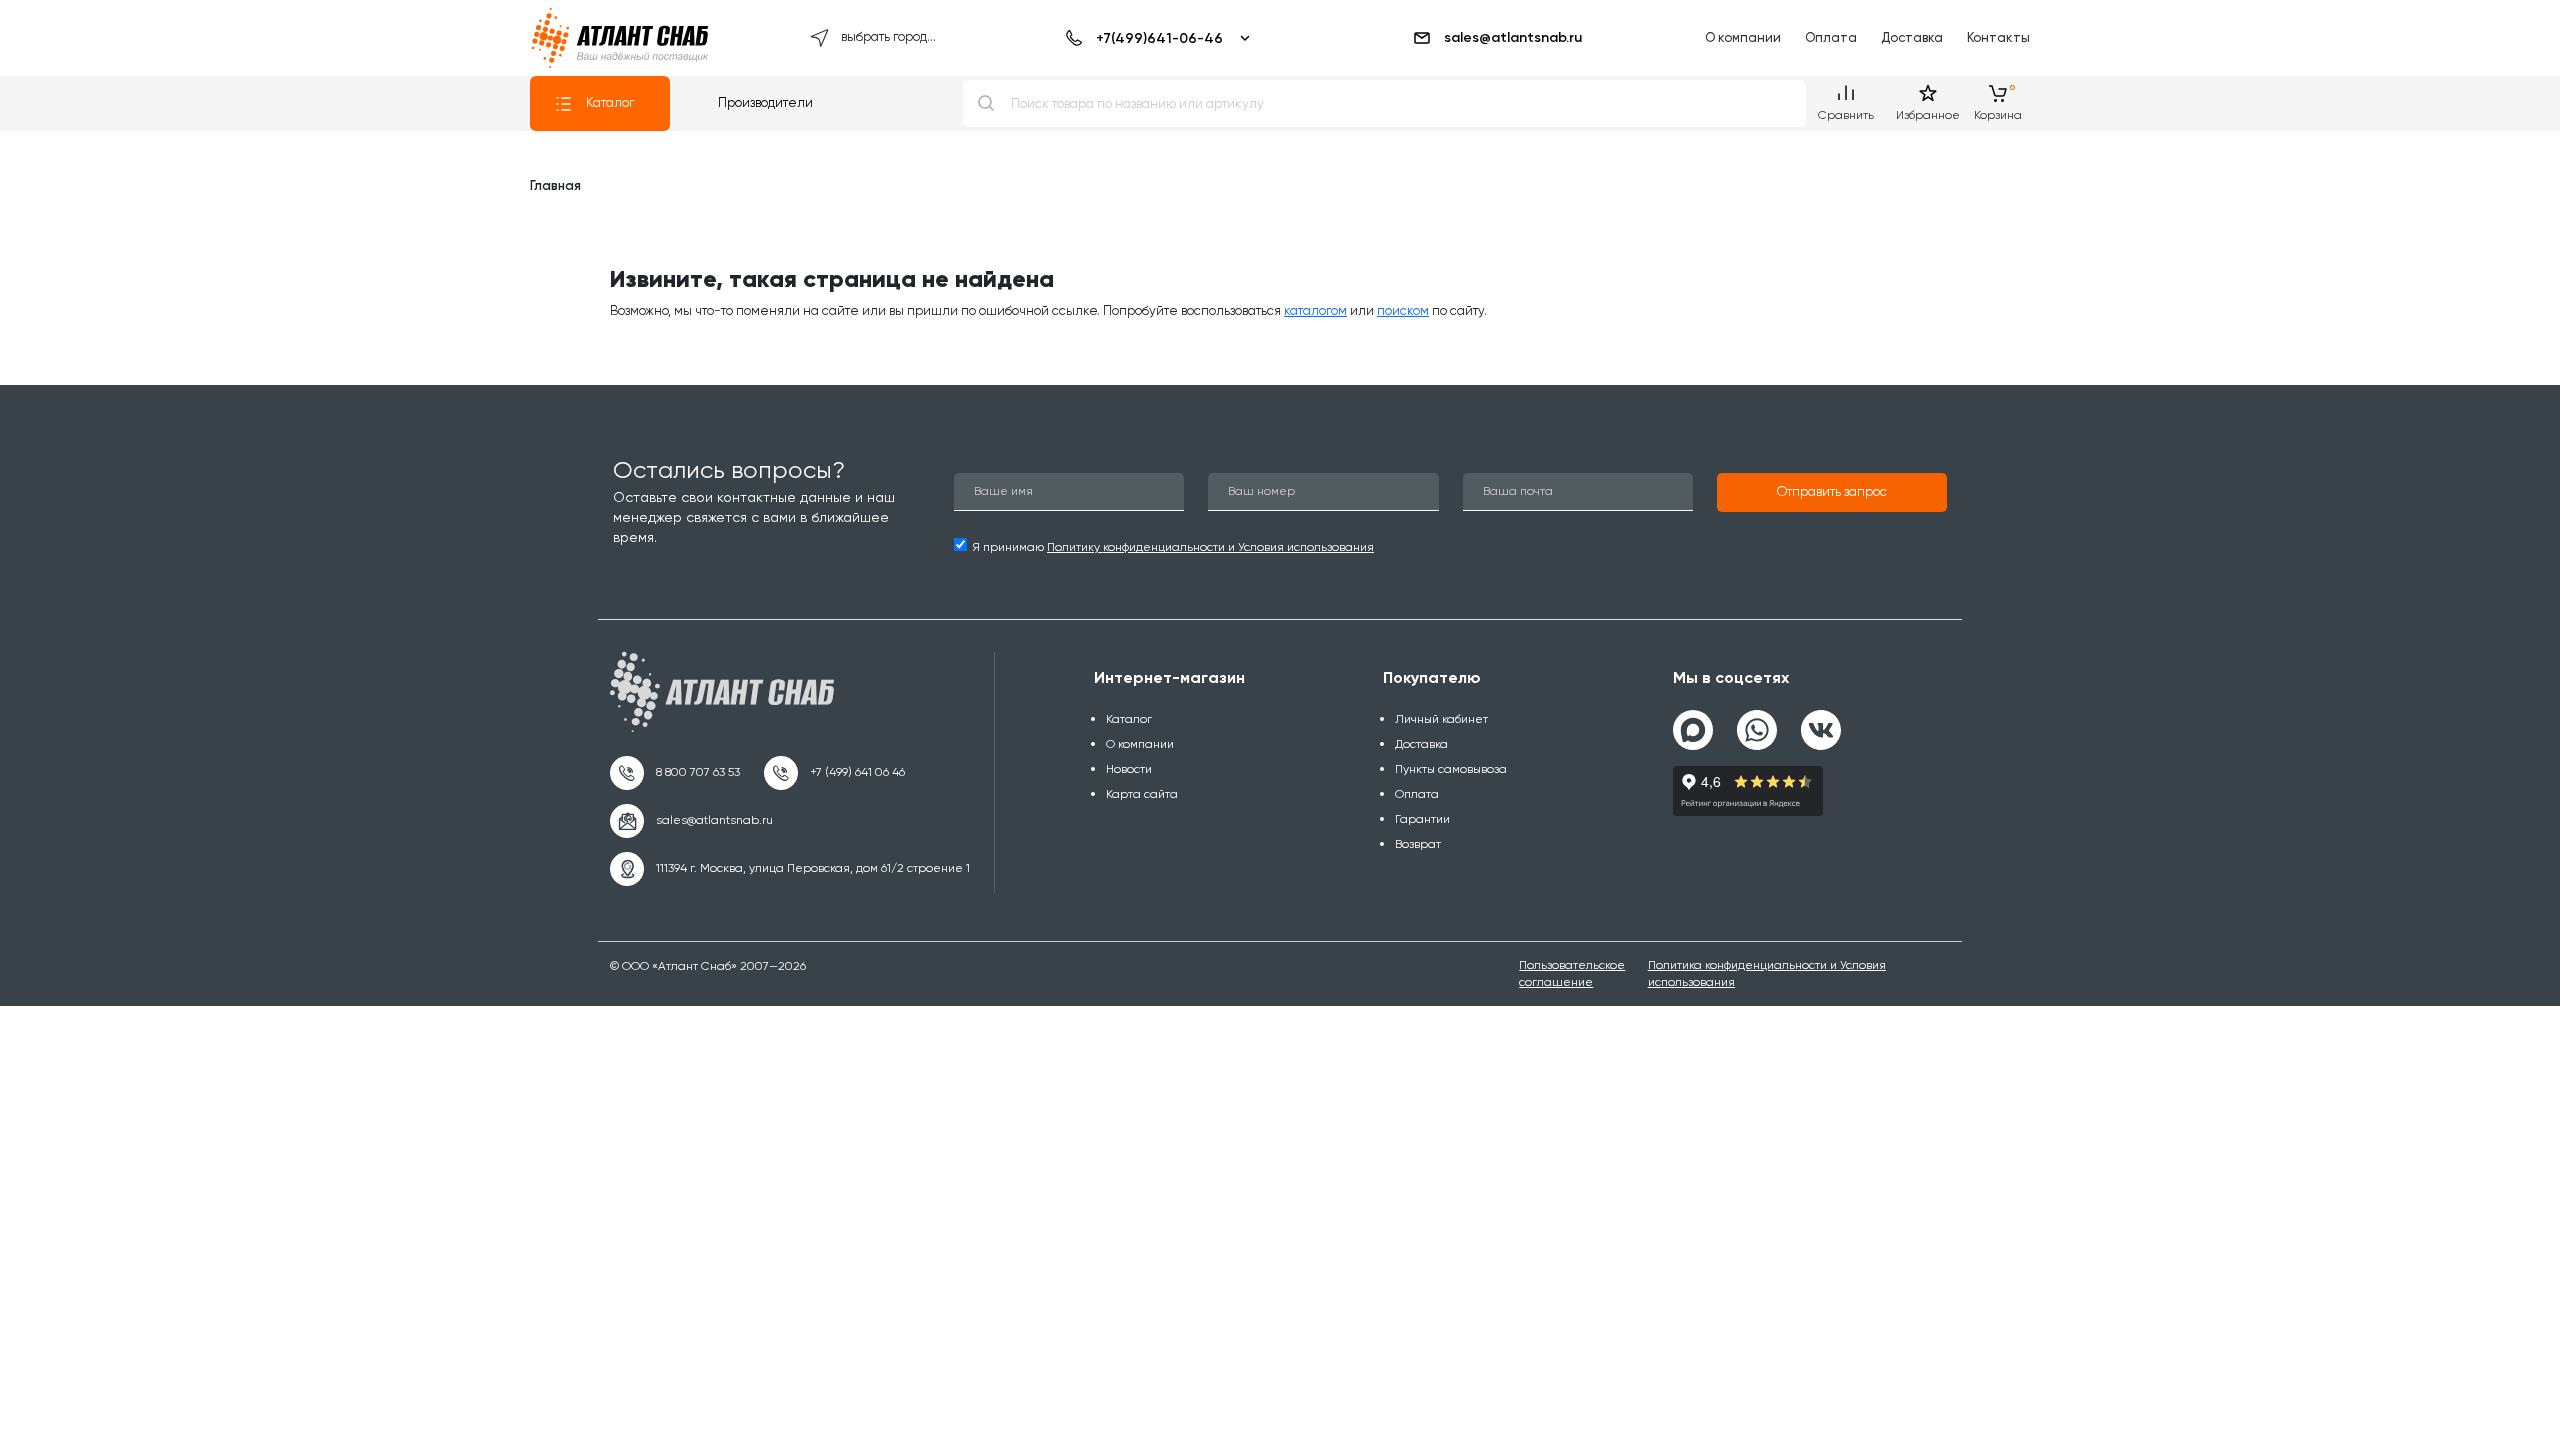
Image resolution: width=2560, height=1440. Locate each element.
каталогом (1315, 310)
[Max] (1693, 730)
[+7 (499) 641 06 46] (834, 773)
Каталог (610, 102)
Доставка (1912, 37)
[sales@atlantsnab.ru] (691, 821)
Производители (765, 102)
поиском (1403, 310)
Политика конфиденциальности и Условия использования (1767, 973)
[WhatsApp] (1757, 722)
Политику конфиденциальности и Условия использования (1210, 547)
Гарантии (1422, 819)
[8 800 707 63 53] (675, 773)
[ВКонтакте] (1821, 722)
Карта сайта (1142, 794)
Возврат (1418, 844)
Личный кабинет (1441, 719)
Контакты (1998, 37)
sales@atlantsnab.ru (1513, 37)
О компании (1743, 37)
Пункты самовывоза (1451, 769)
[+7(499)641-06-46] (1154, 38)
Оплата (1831, 37)
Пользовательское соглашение (1572, 973)
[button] (1832, 493)
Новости (1129, 769)
